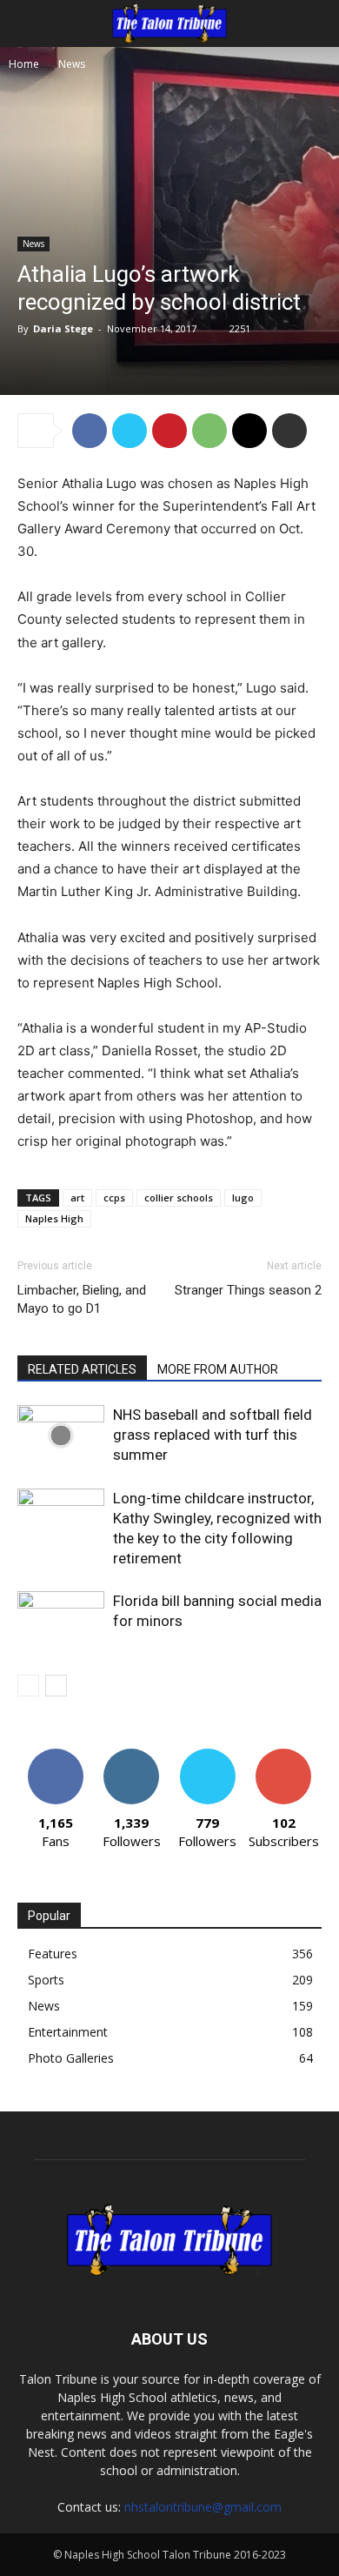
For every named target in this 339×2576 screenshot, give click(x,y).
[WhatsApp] (209, 431)
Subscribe (283, 1755)
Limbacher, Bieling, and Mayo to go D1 (82, 1299)
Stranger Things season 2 (248, 1290)
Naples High (54, 1218)
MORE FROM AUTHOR (218, 1369)
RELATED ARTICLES (82, 1369)
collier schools (179, 1198)
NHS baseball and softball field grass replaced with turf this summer (213, 1435)
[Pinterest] (169, 431)
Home (24, 64)
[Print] (289, 431)
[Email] (249, 431)
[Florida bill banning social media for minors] (61, 1621)
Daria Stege (63, 328)
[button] (30, 23)
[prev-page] (28, 1686)
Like (55, 1755)
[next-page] (56, 1686)
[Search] (315, 23)
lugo (243, 1198)
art (77, 1198)
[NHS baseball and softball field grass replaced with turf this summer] (61, 1435)
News (72, 64)
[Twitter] (130, 431)
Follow (132, 1755)
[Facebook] (90, 431)
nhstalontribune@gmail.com (203, 2507)
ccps (114, 1198)
